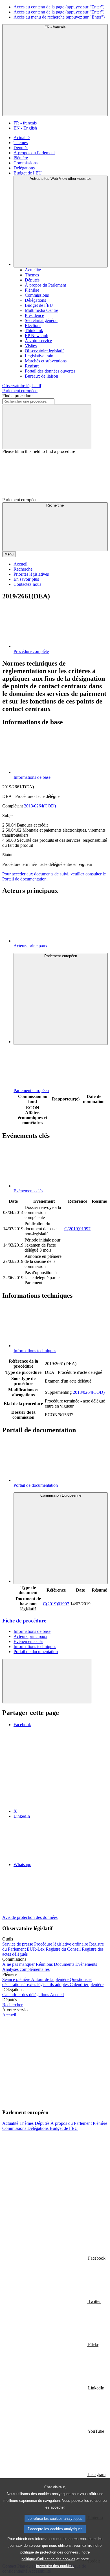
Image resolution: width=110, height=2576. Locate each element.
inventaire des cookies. (55, 2566)
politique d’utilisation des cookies (48, 2559)
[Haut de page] (47, 1681)
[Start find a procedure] (47, 427)
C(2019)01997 (77, 1229)
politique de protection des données (49, 2552)
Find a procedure (17, 396)
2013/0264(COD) (40, 806)
